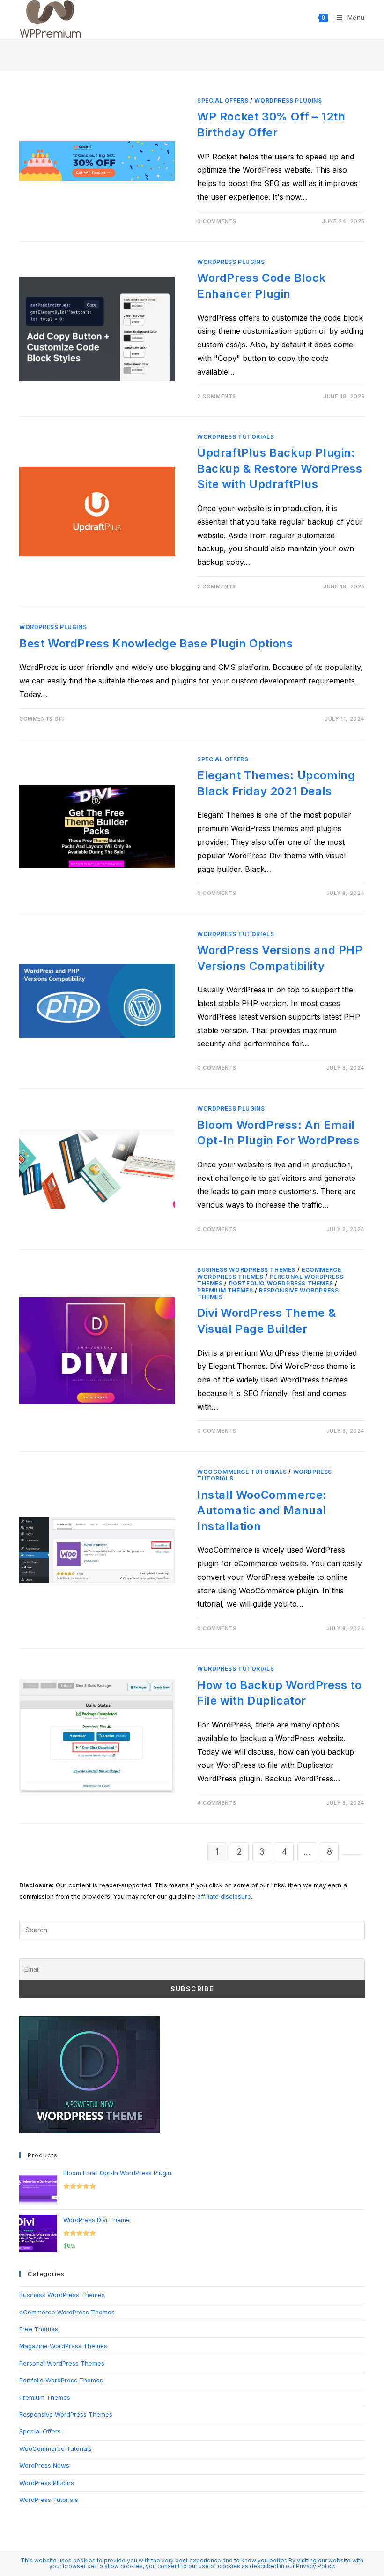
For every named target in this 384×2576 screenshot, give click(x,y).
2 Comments (217, 396)
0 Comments (217, 221)
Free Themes (39, 2329)
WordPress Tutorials (236, 437)
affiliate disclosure (224, 1896)
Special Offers (223, 101)
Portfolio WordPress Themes (281, 1283)
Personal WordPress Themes (62, 2363)
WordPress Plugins (288, 101)
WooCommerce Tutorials (242, 1472)
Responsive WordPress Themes (268, 1294)
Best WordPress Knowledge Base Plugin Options (156, 643)
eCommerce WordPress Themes (67, 2312)
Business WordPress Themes (246, 1270)
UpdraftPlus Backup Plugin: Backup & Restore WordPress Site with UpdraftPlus (280, 468)
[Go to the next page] (352, 1854)
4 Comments (217, 1803)
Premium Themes (225, 1290)
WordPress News (44, 2465)
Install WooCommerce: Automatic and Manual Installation (262, 1510)
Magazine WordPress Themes (63, 2346)
